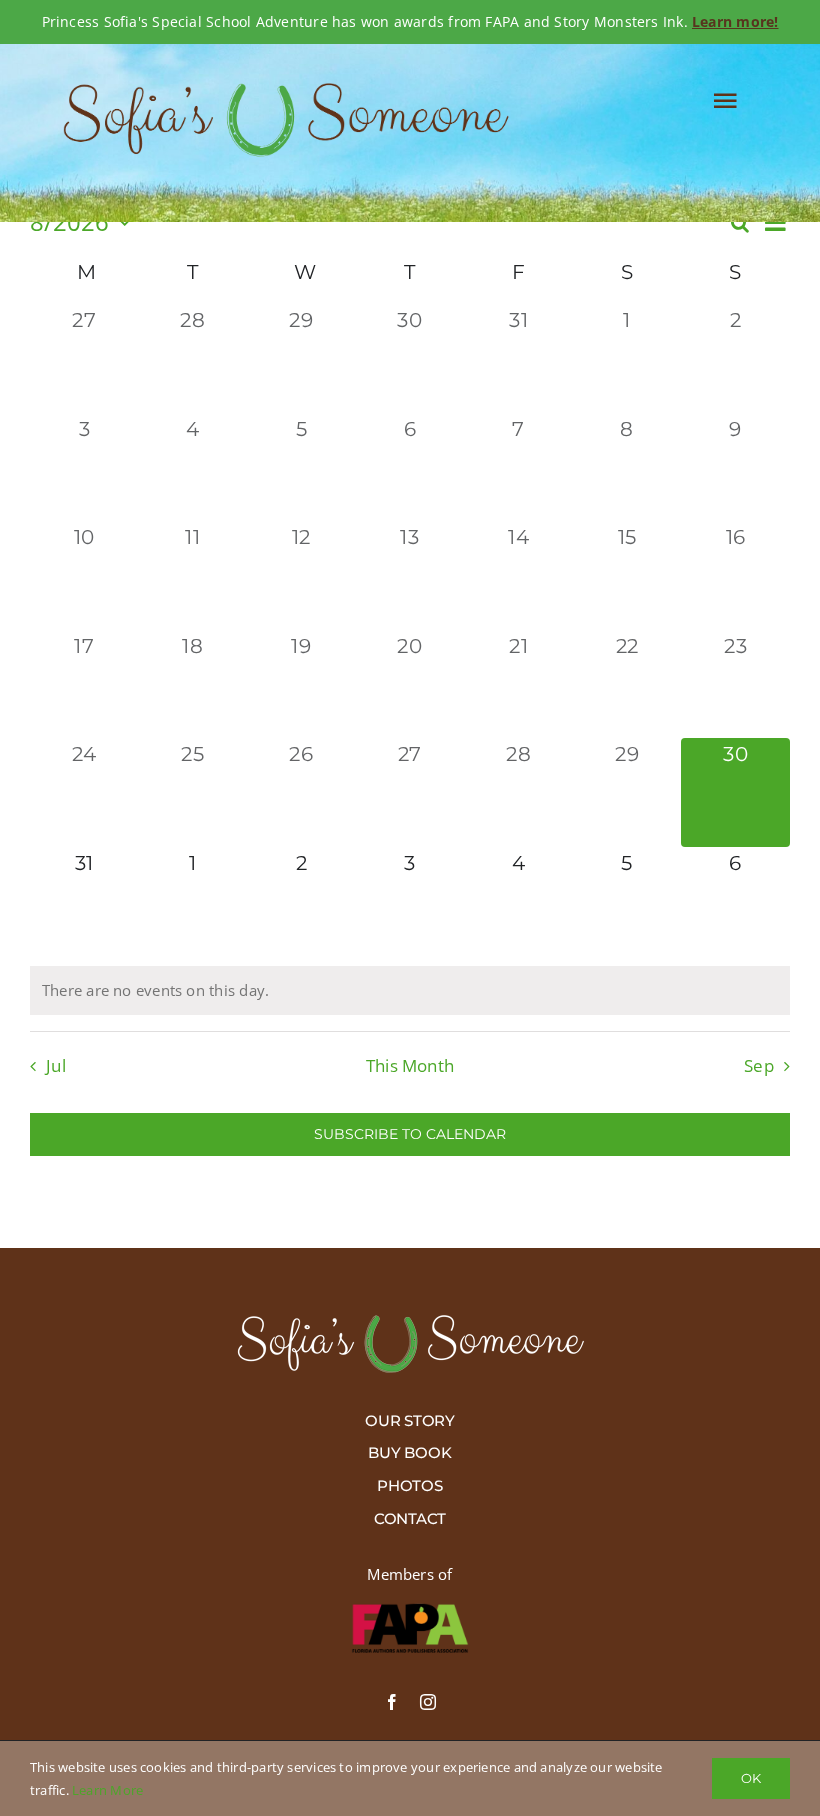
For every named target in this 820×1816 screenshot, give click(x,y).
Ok (751, 1778)
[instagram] (428, 1702)
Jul (56, 1065)
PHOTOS (410, 1485)
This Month (410, 1065)
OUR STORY (410, 1420)
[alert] (410, 991)
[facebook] (392, 1702)
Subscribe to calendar (410, 1134)
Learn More (107, 1790)
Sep (759, 1065)
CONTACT (410, 1518)
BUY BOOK (409, 1452)
